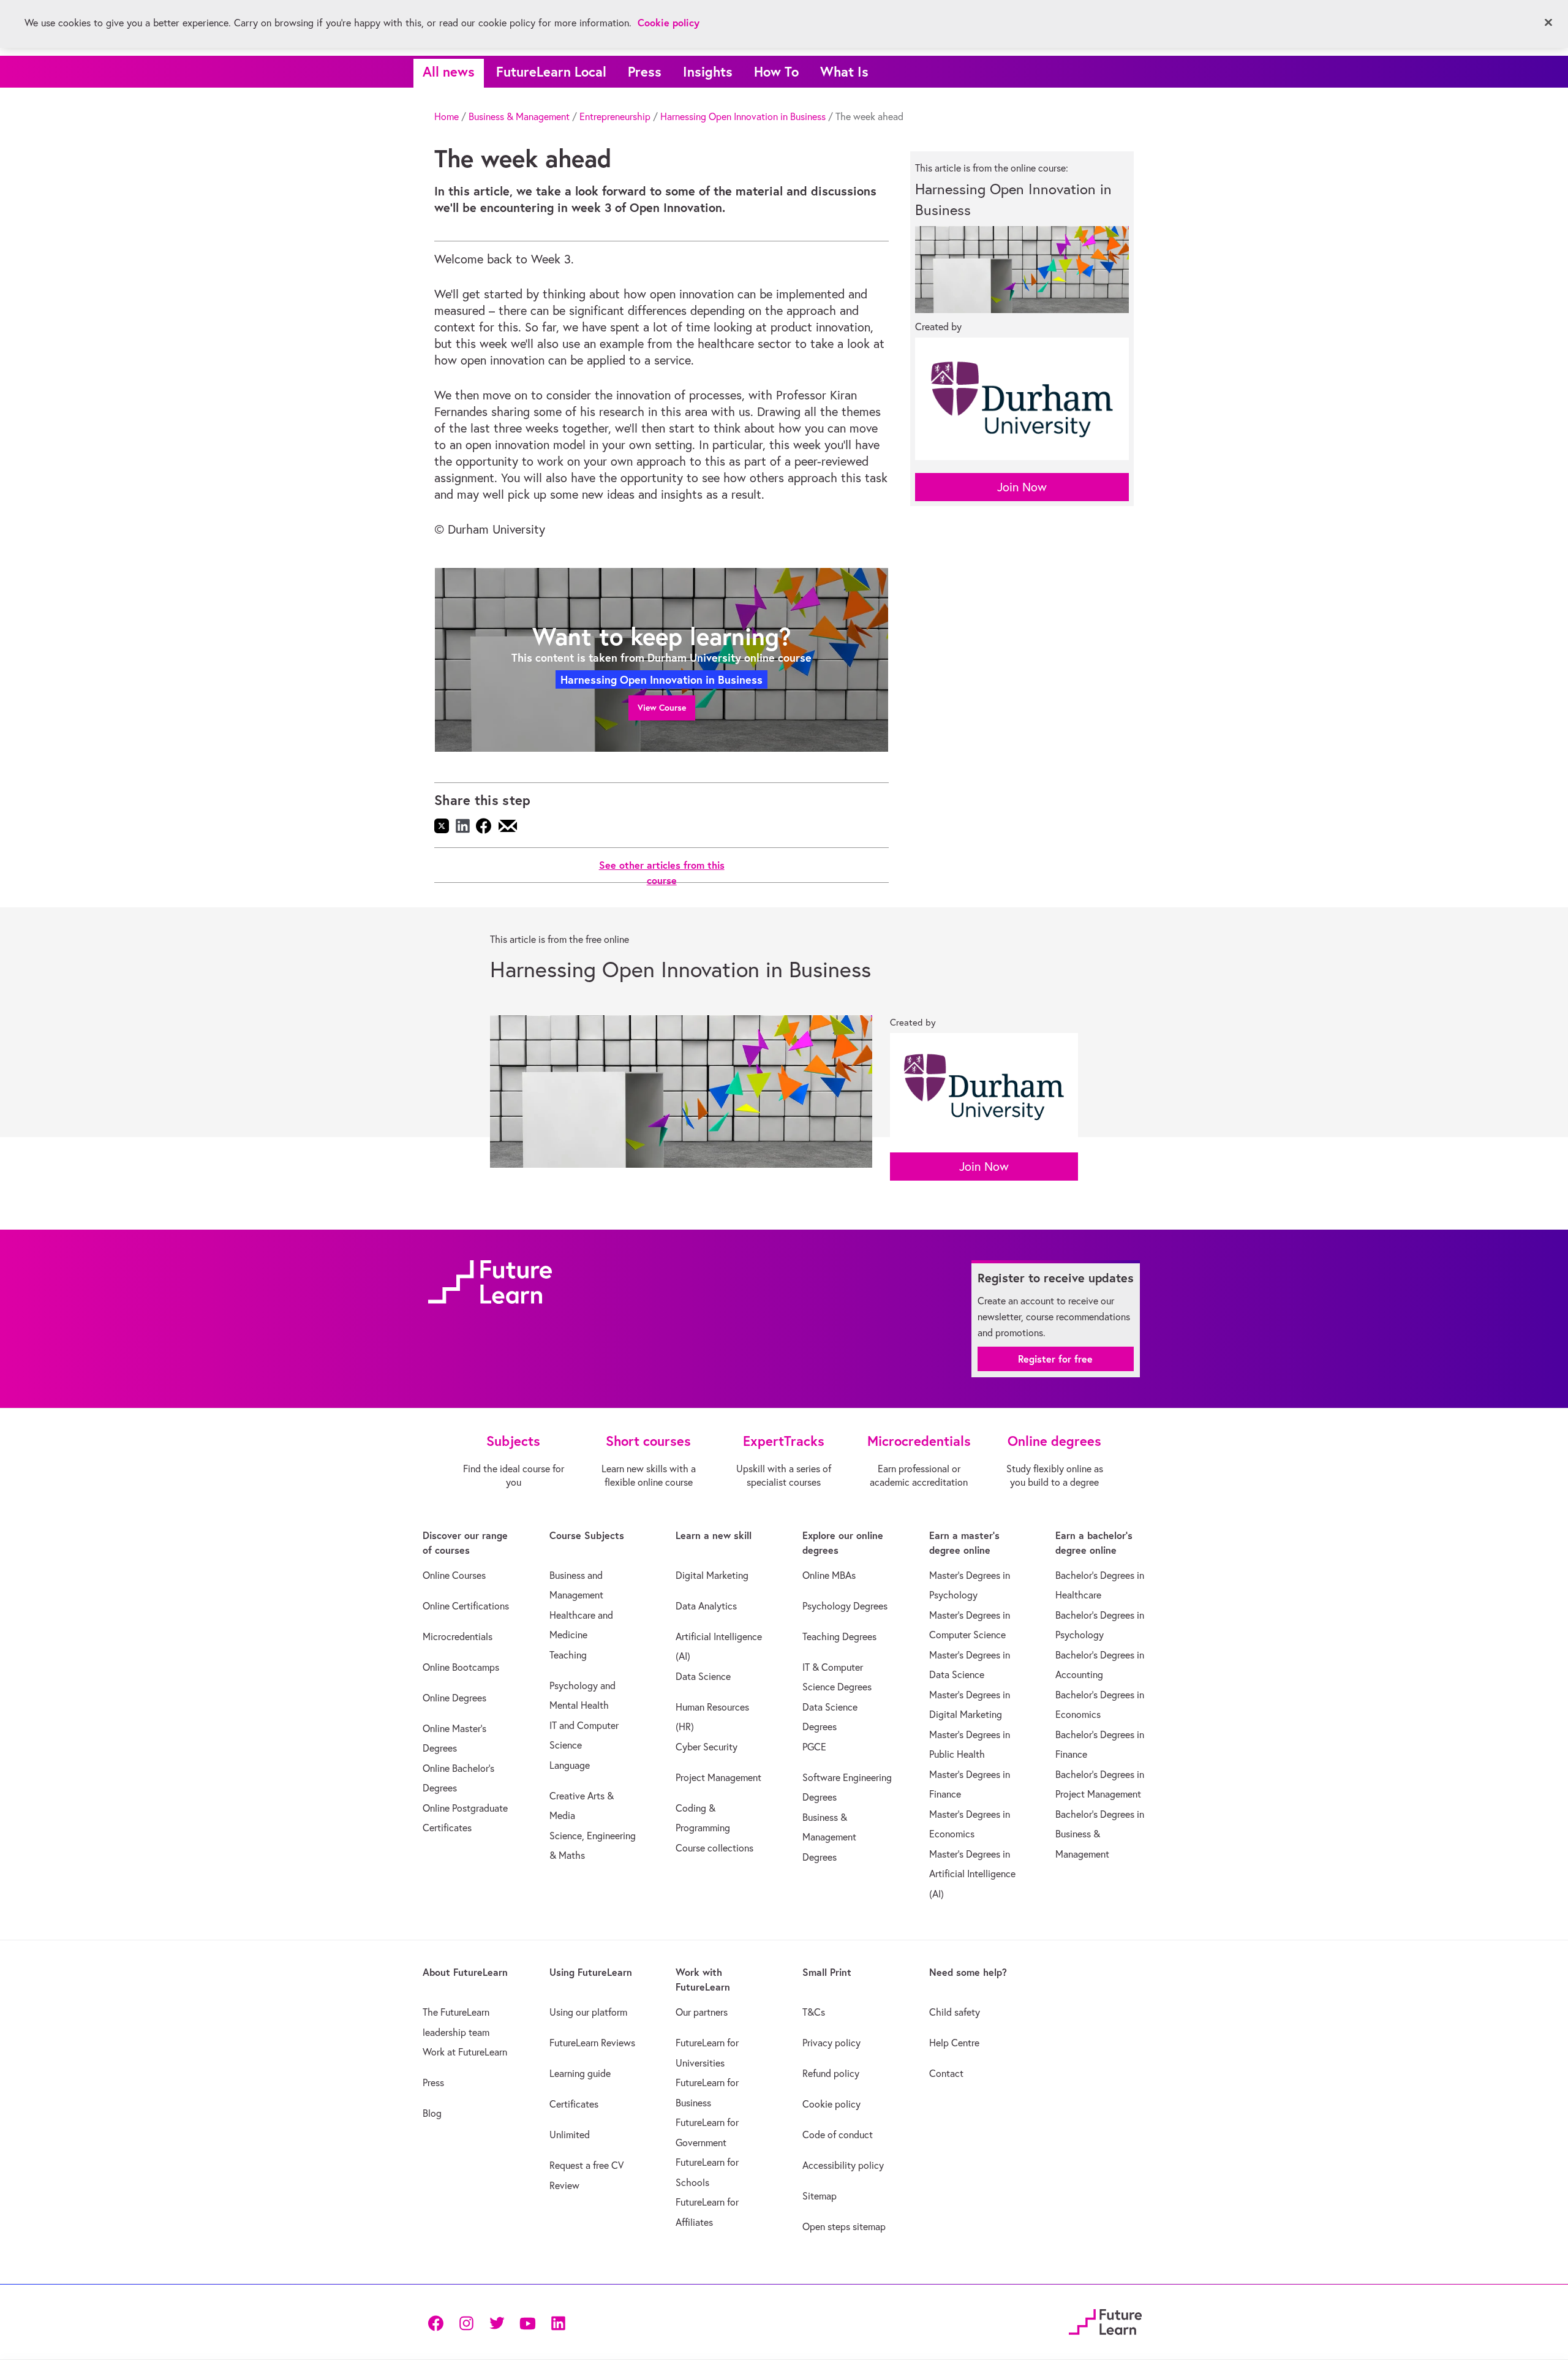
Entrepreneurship (615, 116)
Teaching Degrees (839, 1636)
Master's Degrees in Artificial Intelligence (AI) (972, 1874)
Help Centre (954, 2043)
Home (447, 116)
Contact (946, 2073)
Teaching (568, 1655)
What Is (844, 71)
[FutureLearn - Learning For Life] (1105, 2320)
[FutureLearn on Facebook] (439, 2322)
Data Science (703, 1676)
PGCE (814, 1747)
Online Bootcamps (461, 1667)
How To (776, 71)
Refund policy (831, 2073)
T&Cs (814, 2012)
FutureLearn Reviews (592, 2043)
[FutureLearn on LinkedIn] (558, 2322)
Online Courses (454, 1575)
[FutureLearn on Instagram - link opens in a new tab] (466, 2322)
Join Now (1022, 487)
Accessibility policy (843, 2165)
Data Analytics (706, 1606)
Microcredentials (458, 1636)
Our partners (702, 2012)
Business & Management (519, 116)
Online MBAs (829, 1575)
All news (449, 71)
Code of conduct (838, 2135)
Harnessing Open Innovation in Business (743, 116)
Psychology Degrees (845, 1606)
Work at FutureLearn (465, 2052)
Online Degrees (454, 1698)
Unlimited (570, 2135)
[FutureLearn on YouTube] (527, 2322)
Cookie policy (831, 2104)
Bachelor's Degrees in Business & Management (1100, 1834)
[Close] (1548, 23)
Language (570, 1765)
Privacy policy (831, 2043)
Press (645, 71)
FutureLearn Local (551, 71)
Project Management (718, 1777)
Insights (708, 71)
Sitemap (820, 2196)
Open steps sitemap (844, 2226)
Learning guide (580, 2073)
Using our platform (588, 2012)
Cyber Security (707, 1747)
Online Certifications (466, 1606)
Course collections (714, 1848)
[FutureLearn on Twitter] (497, 2322)
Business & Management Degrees (829, 1837)
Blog (432, 2113)
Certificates (574, 2104)
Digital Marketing (712, 1575)
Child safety (955, 2012)
